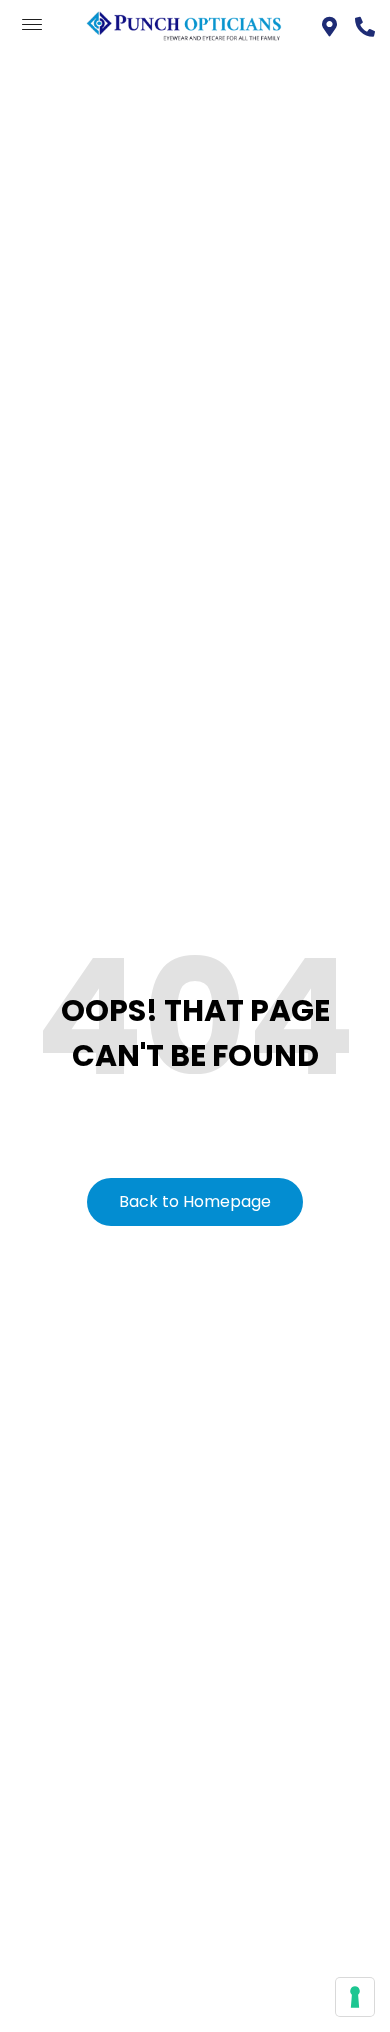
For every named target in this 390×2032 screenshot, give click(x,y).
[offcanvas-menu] (32, 25)
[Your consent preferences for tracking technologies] (355, 1997)
